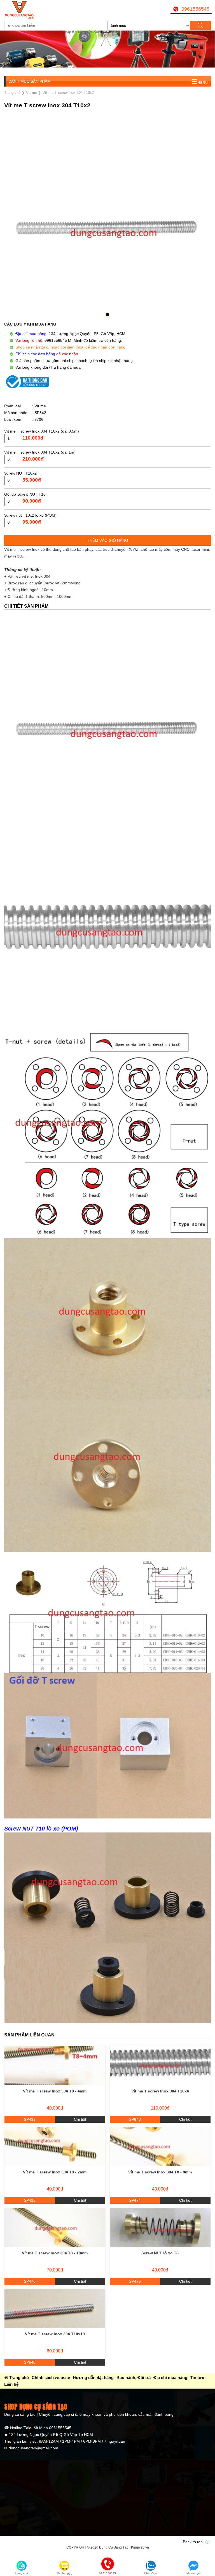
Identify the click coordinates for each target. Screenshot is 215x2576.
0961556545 (195, 9)
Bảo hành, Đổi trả (134, 2378)
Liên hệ (11, 2384)
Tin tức (197, 2378)
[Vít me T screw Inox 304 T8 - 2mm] (55, 2147)
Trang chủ (19, 2378)
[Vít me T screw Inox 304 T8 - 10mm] (55, 2227)
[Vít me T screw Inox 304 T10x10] (55, 2308)
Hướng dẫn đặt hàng (93, 2378)
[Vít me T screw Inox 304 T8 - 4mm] (55, 2066)
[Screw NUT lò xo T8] (160, 2227)
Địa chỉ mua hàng (170, 2378)
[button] (107, 315)
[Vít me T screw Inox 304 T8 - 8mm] (160, 2147)
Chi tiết (80, 2119)
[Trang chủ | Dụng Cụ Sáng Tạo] (40, 10)
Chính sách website (51, 2378)
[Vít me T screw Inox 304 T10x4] (160, 2066)
